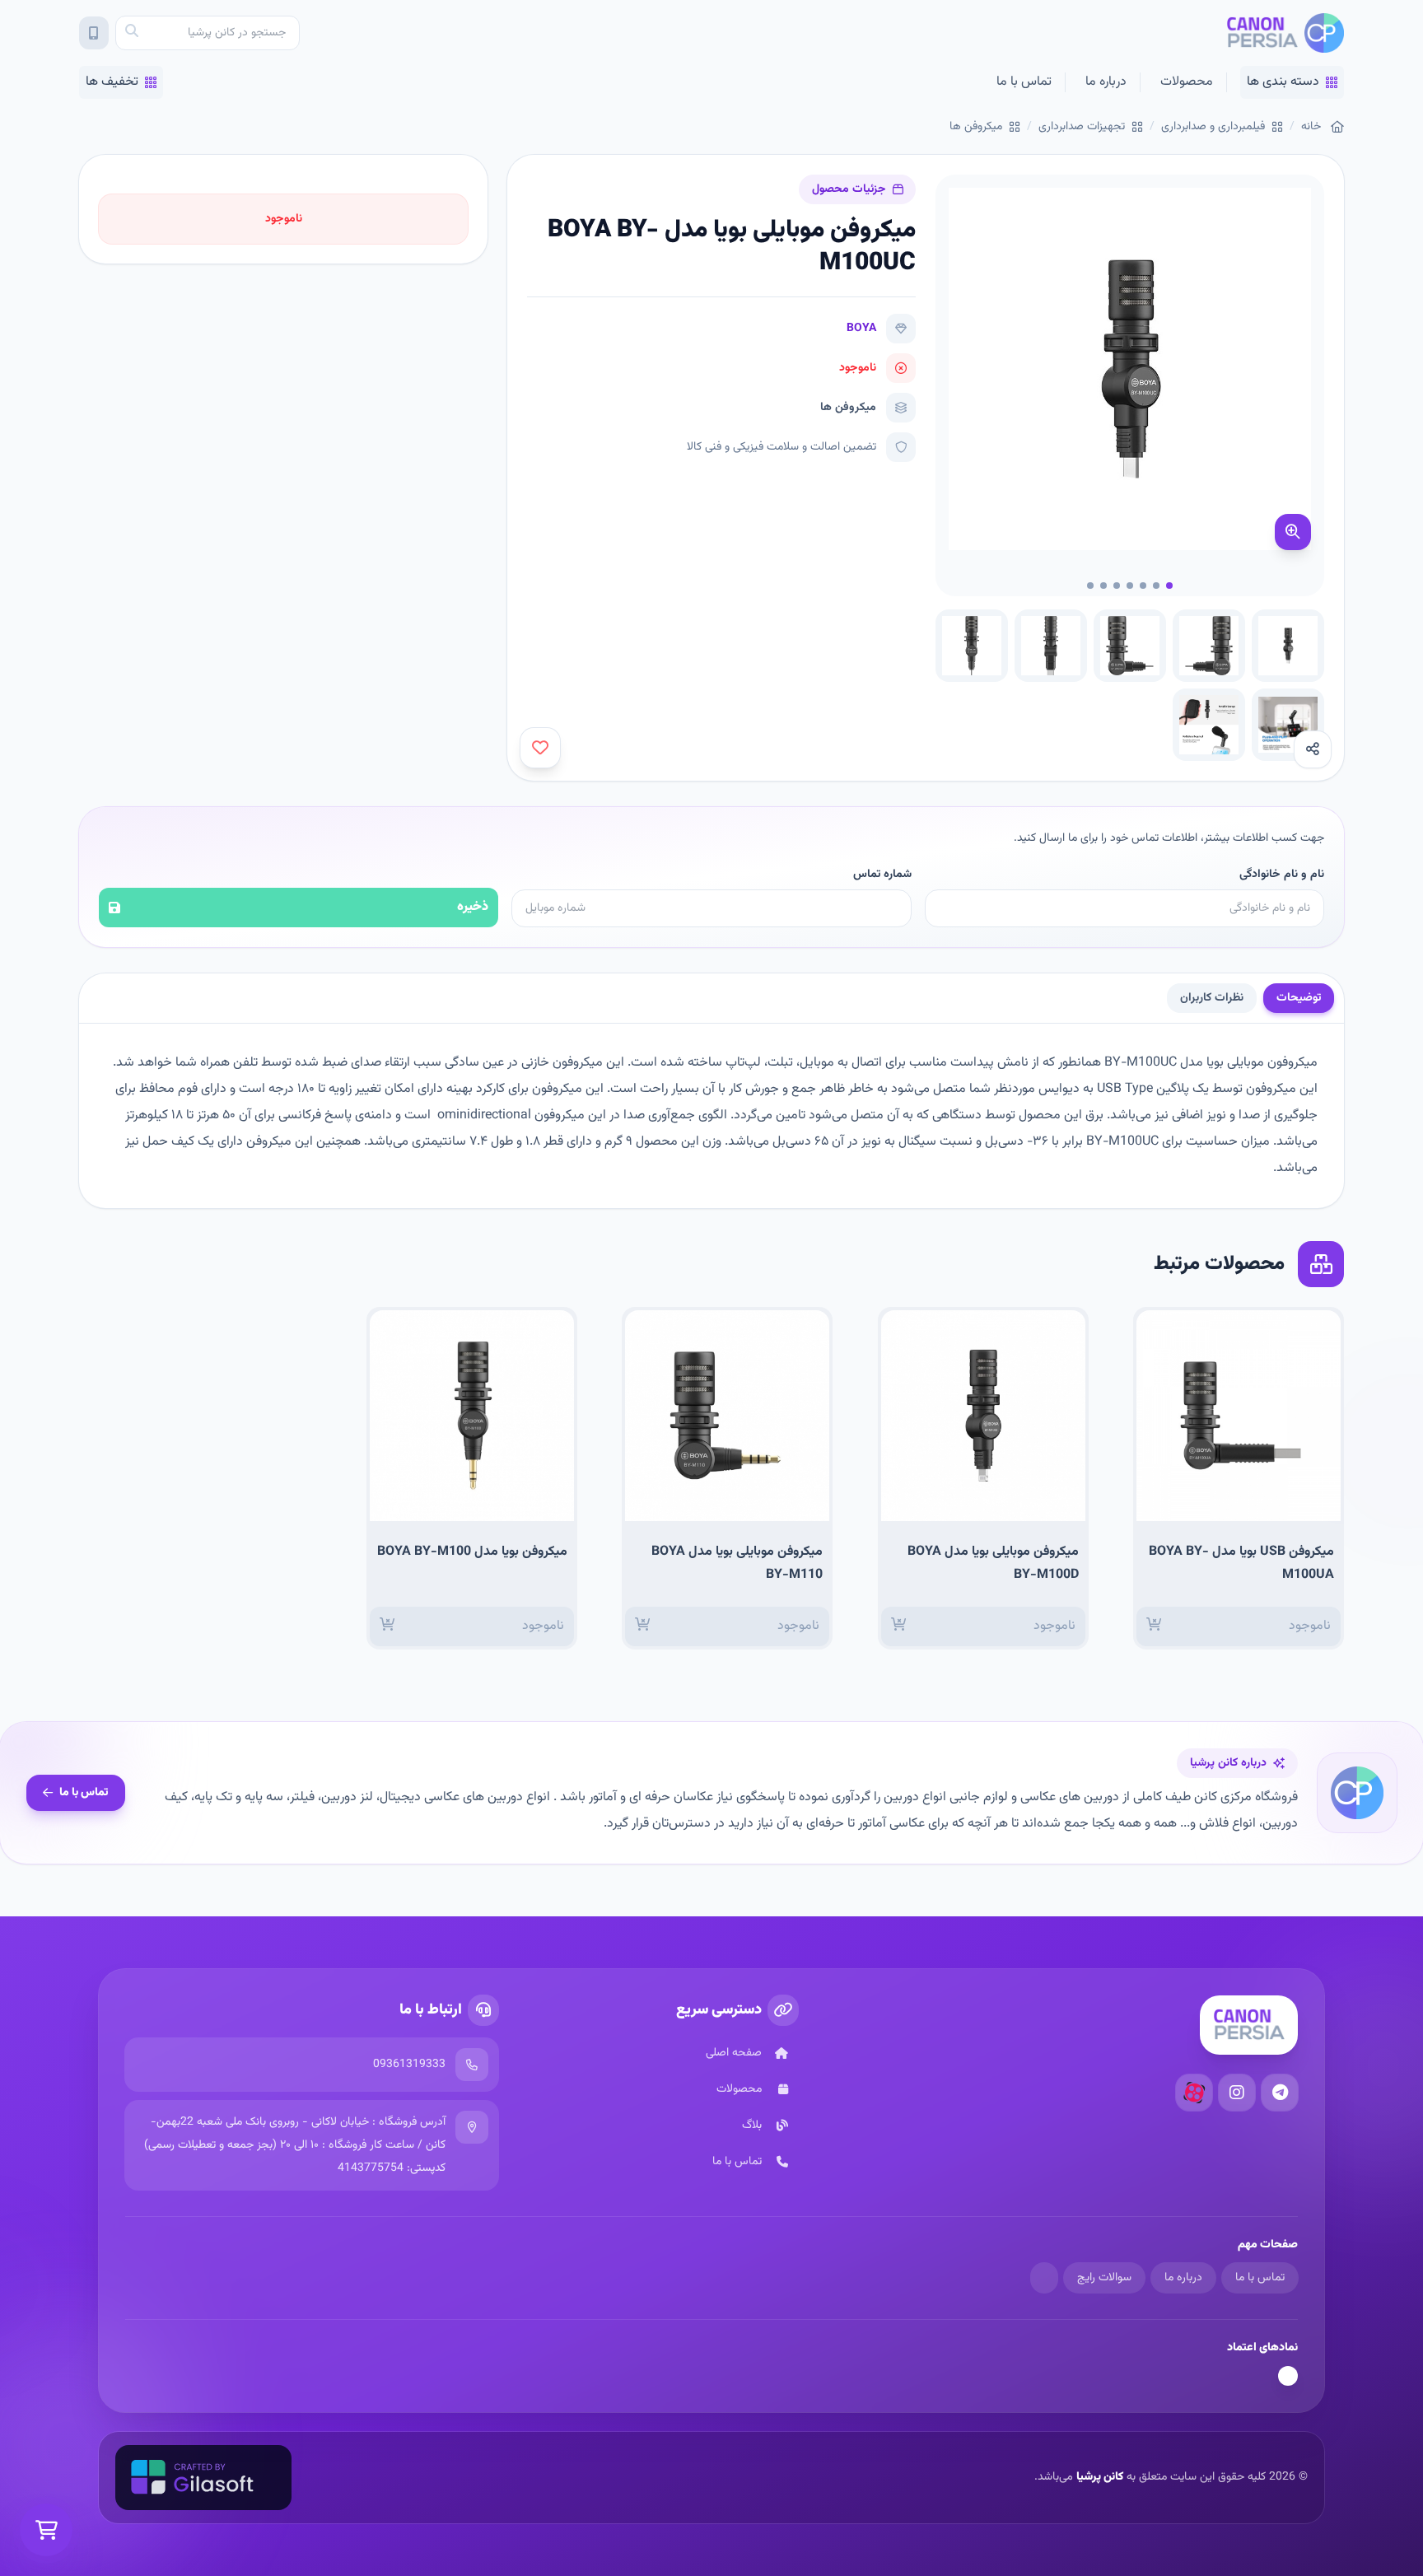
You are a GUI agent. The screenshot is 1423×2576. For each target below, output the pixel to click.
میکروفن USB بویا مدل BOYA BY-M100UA (1241, 1563)
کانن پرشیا (1100, 2477)
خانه (1311, 127)
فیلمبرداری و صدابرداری (1213, 127)
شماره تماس (882, 875)
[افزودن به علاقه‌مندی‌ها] (540, 748)
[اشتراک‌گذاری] (1313, 749)
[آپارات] (1194, 2093)
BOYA (861, 329)
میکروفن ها (976, 127)
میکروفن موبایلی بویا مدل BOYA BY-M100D (993, 1563)
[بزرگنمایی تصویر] (1293, 532)
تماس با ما (1024, 82)
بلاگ (752, 2126)
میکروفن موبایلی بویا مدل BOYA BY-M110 (737, 1563)
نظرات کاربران (1212, 998)
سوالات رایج (1104, 2278)
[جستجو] (132, 33)
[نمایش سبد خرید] (46, 2530)
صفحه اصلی (734, 2053)
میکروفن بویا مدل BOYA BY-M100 (472, 1552)
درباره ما (1106, 82)
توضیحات (1299, 998)
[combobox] (208, 33)
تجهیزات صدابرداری (1082, 127)
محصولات (1187, 82)
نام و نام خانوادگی (1282, 875)
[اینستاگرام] (1237, 2093)
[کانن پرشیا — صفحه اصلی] (1285, 33)
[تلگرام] (1280, 2093)
